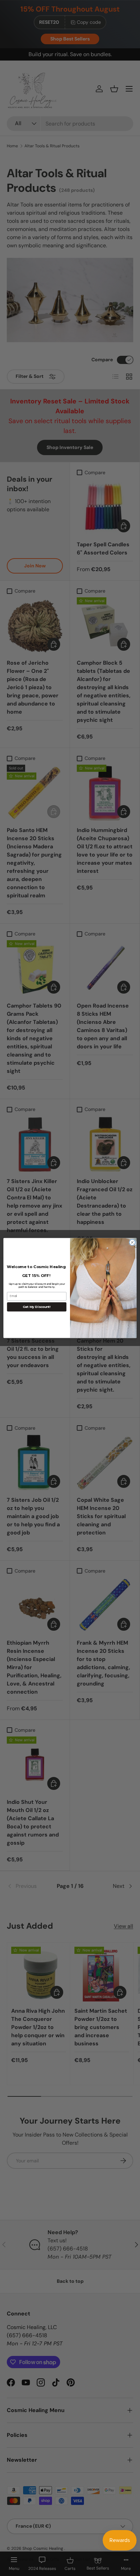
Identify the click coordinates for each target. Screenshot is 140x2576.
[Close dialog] (132, 1243)
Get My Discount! (37, 1307)
